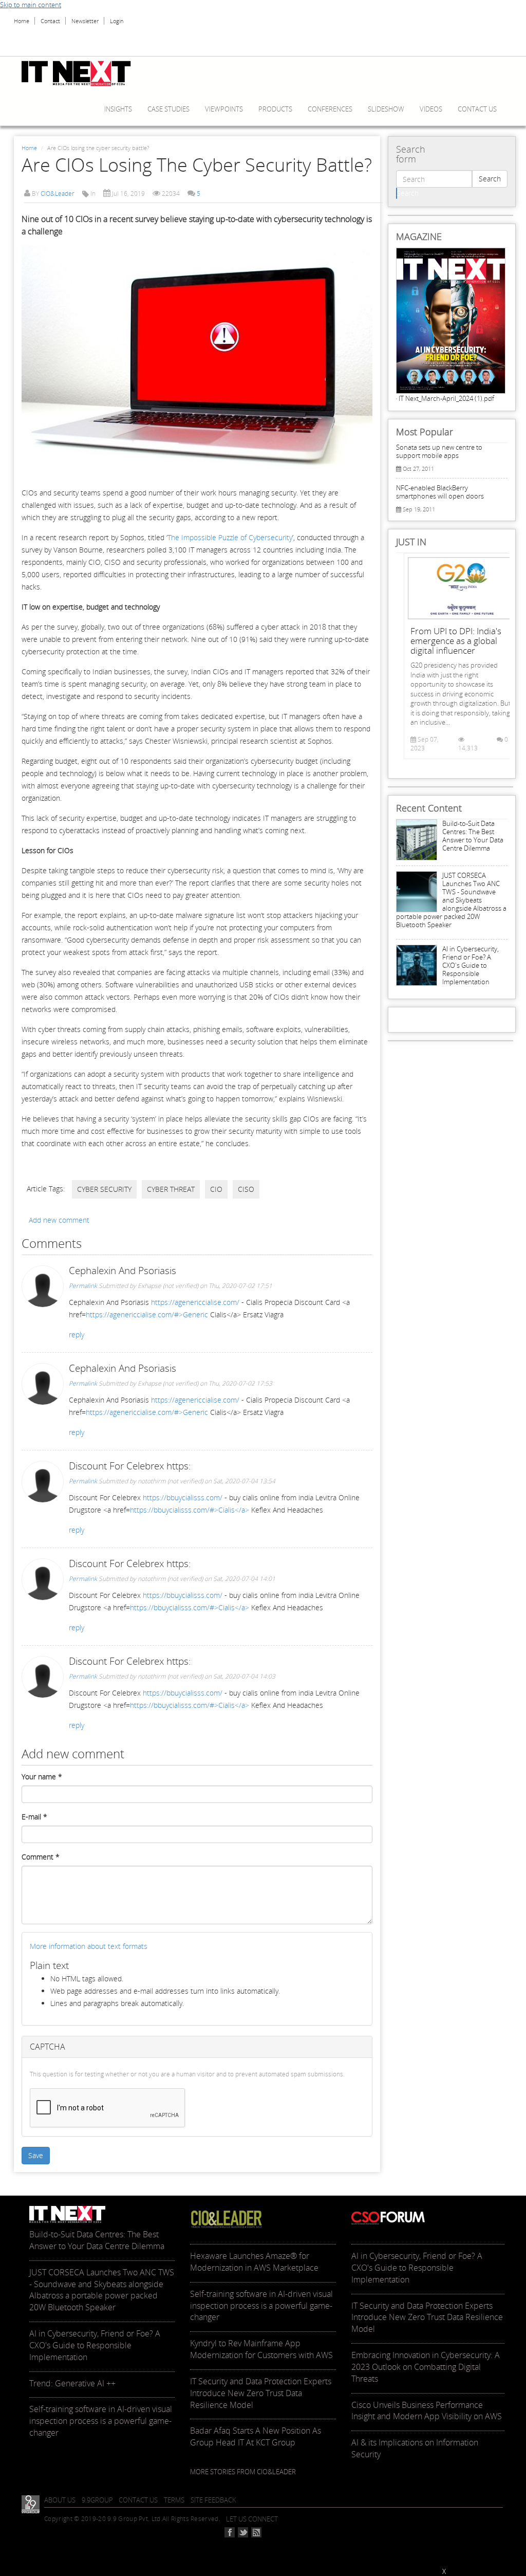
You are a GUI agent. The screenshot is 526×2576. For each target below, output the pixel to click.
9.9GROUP (97, 2500)
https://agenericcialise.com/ (195, 1302)
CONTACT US (138, 2500)
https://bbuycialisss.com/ (183, 1497)
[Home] (80, 73)
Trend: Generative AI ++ (72, 2383)
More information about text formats (89, 1946)
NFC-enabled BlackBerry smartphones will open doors (440, 492)
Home (22, 21)
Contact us (477, 109)
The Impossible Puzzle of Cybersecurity (230, 537)
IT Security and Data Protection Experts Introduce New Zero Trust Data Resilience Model (261, 2393)
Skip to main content (31, 5)
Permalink (83, 1286)
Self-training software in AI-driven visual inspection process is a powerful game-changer (101, 2421)
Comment (41, 1857)
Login (117, 21)
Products (275, 109)
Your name (42, 1777)
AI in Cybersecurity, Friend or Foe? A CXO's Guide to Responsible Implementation (471, 965)
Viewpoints (224, 109)
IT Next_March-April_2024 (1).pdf (446, 398)
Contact (50, 21)
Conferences (330, 109)
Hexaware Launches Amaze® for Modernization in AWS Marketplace (254, 2262)
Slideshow (386, 109)
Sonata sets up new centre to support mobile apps (439, 451)
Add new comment (59, 1220)
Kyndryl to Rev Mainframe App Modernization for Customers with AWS (261, 2349)
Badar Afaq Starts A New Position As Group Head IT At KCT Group (256, 2436)
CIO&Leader (58, 194)
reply (77, 1335)
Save (36, 2155)
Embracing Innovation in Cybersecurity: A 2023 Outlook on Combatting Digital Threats (426, 2367)
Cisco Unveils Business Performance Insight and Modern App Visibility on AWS (427, 2411)
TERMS (174, 2500)
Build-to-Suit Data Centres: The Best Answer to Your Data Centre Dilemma (473, 836)
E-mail (34, 1817)
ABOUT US (60, 2500)
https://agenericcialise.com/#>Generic (147, 1314)
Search (490, 179)
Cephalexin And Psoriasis (123, 1271)
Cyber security (104, 1189)
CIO (216, 1189)
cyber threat (171, 1189)
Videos (431, 109)
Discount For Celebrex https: (130, 1466)
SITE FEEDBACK (213, 2500)
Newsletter (85, 21)
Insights (118, 109)
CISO (246, 1189)
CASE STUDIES (168, 109)
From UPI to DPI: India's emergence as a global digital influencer (456, 641)
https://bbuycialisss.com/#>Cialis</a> (190, 1510)
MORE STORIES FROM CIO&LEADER (243, 2472)
